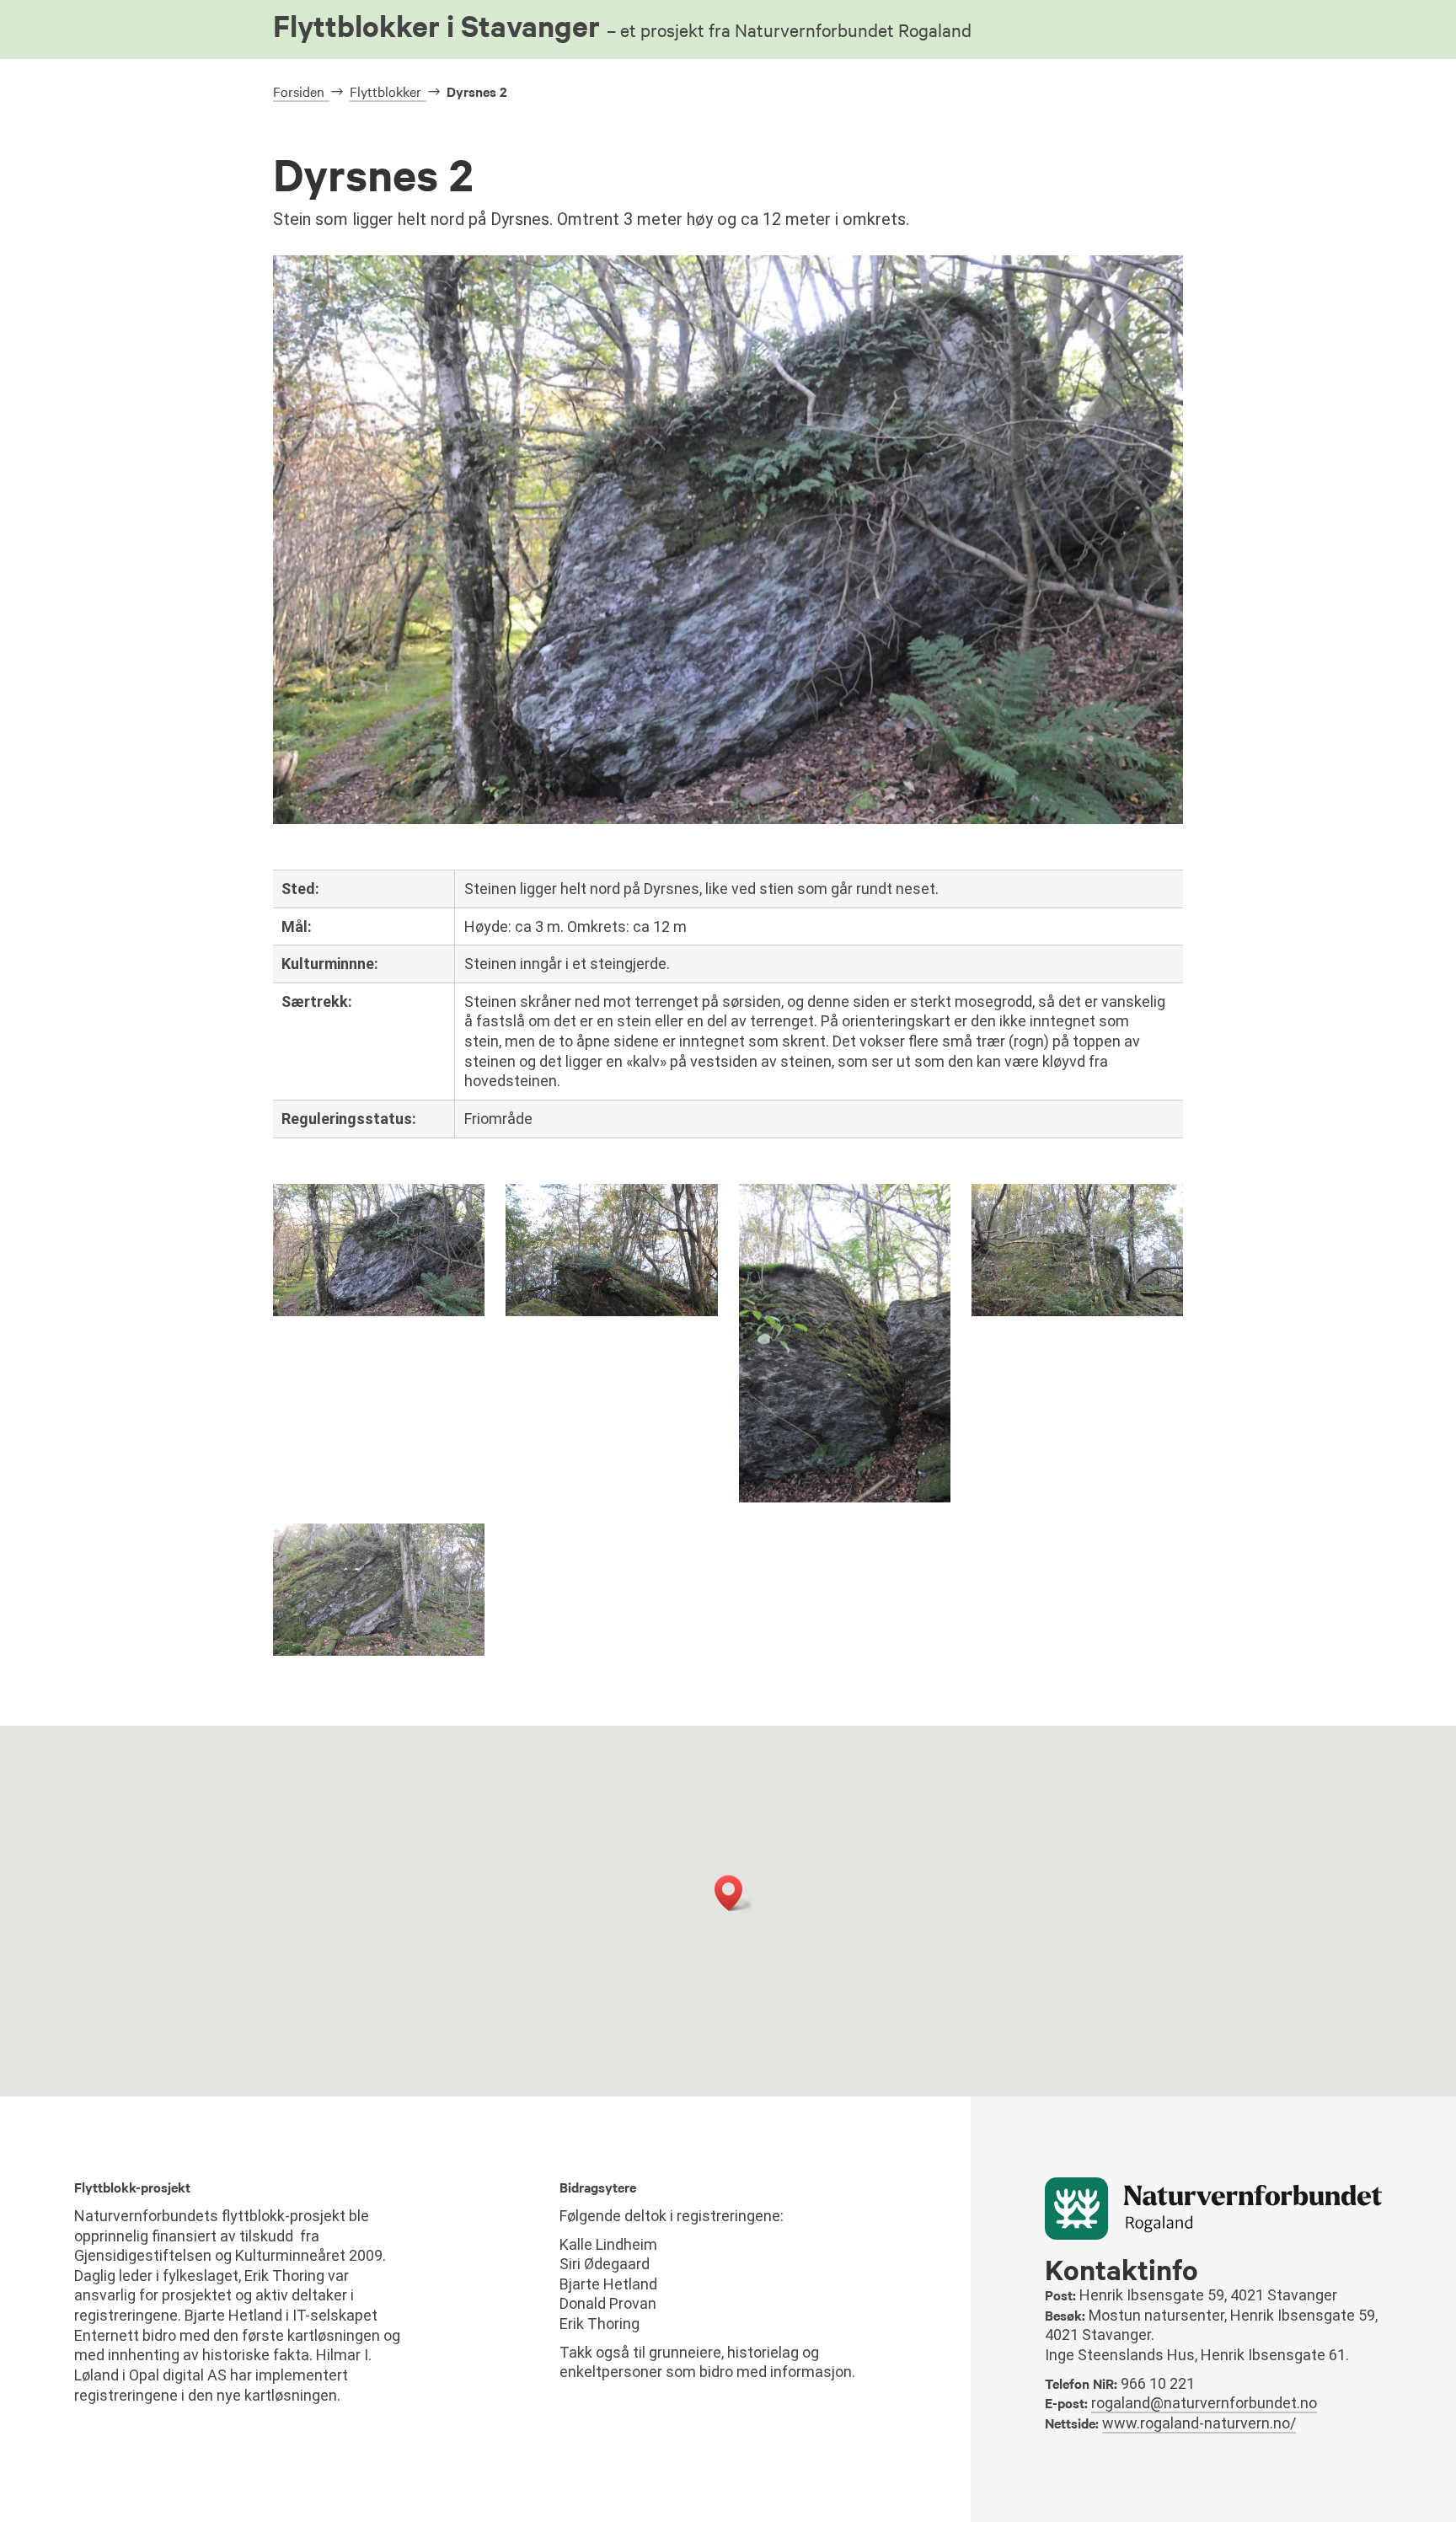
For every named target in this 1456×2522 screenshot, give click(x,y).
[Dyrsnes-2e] (611, 1312)
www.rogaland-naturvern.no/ (1199, 2423)
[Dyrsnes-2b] (379, 1651)
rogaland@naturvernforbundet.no (1204, 2403)
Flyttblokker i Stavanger (622, 25)
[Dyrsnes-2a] (379, 1312)
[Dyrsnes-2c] (1077, 1312)
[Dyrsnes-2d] (845, 1498)
